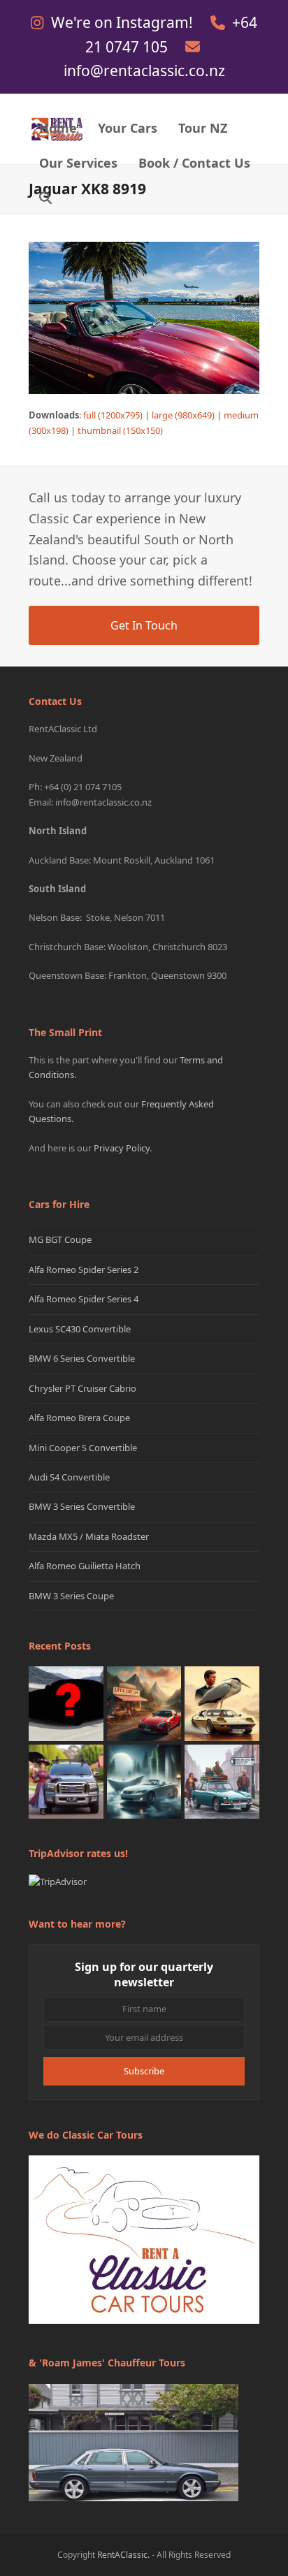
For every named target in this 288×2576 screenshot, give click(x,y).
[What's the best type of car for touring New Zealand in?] (66, 1703)
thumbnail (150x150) (120, 430)
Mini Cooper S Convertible (83, 1448)
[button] (45, 199)
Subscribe (144, 2071)
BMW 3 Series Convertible (82, 1506)
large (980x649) (183, 415)
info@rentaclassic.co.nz (144, 71)
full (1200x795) (113, 415)
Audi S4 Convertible (69, 1477)
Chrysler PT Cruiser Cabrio (82, 1388)
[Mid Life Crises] (222, 1781)
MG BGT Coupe (60, 1239)
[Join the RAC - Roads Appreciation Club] (144, 1703)
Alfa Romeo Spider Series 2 (84, 1269)
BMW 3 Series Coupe (71, 1596)
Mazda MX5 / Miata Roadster (89, 1536)
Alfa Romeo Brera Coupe (79, 1418)
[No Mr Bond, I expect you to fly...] (222, 1703)
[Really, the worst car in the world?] (144, 1781)
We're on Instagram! (124, 22)
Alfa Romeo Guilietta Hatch (85, 1566)
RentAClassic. (123, 2555)
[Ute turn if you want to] (66, 1781)
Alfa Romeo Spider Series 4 (84, 1299)
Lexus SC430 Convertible (80, 1329)
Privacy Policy (122, 1148)
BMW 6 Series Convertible (82, 1358)
